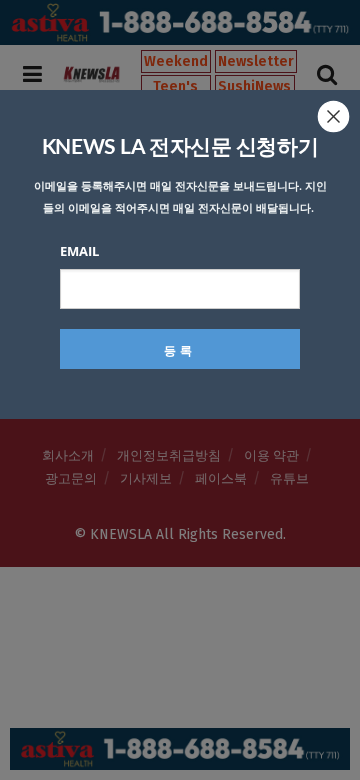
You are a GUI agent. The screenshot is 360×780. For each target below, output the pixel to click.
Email (79, 251)
